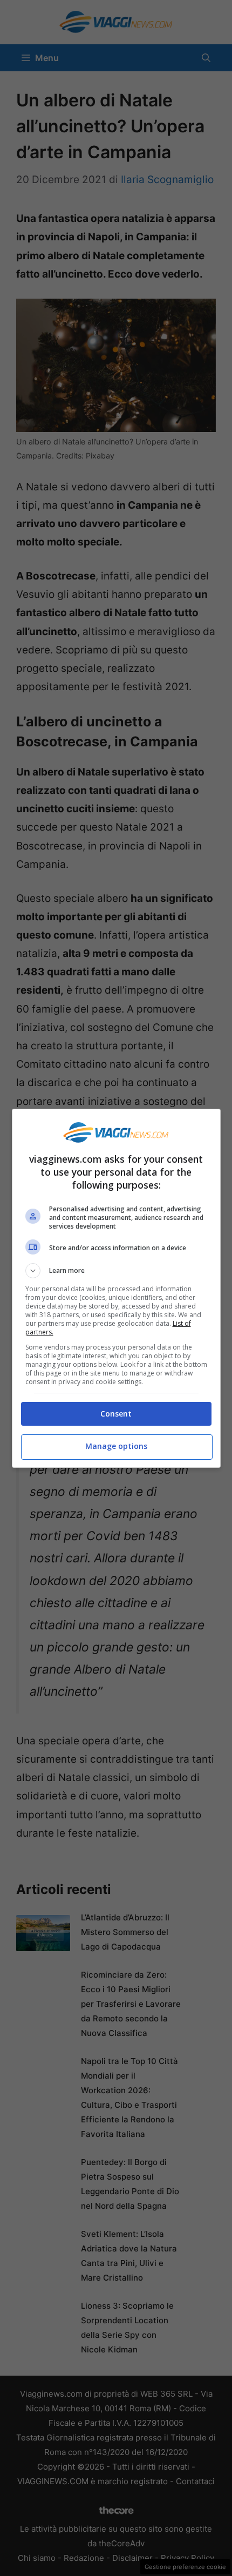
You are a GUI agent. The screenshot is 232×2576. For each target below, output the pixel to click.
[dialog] (116, 1288)
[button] (116, 1271)
